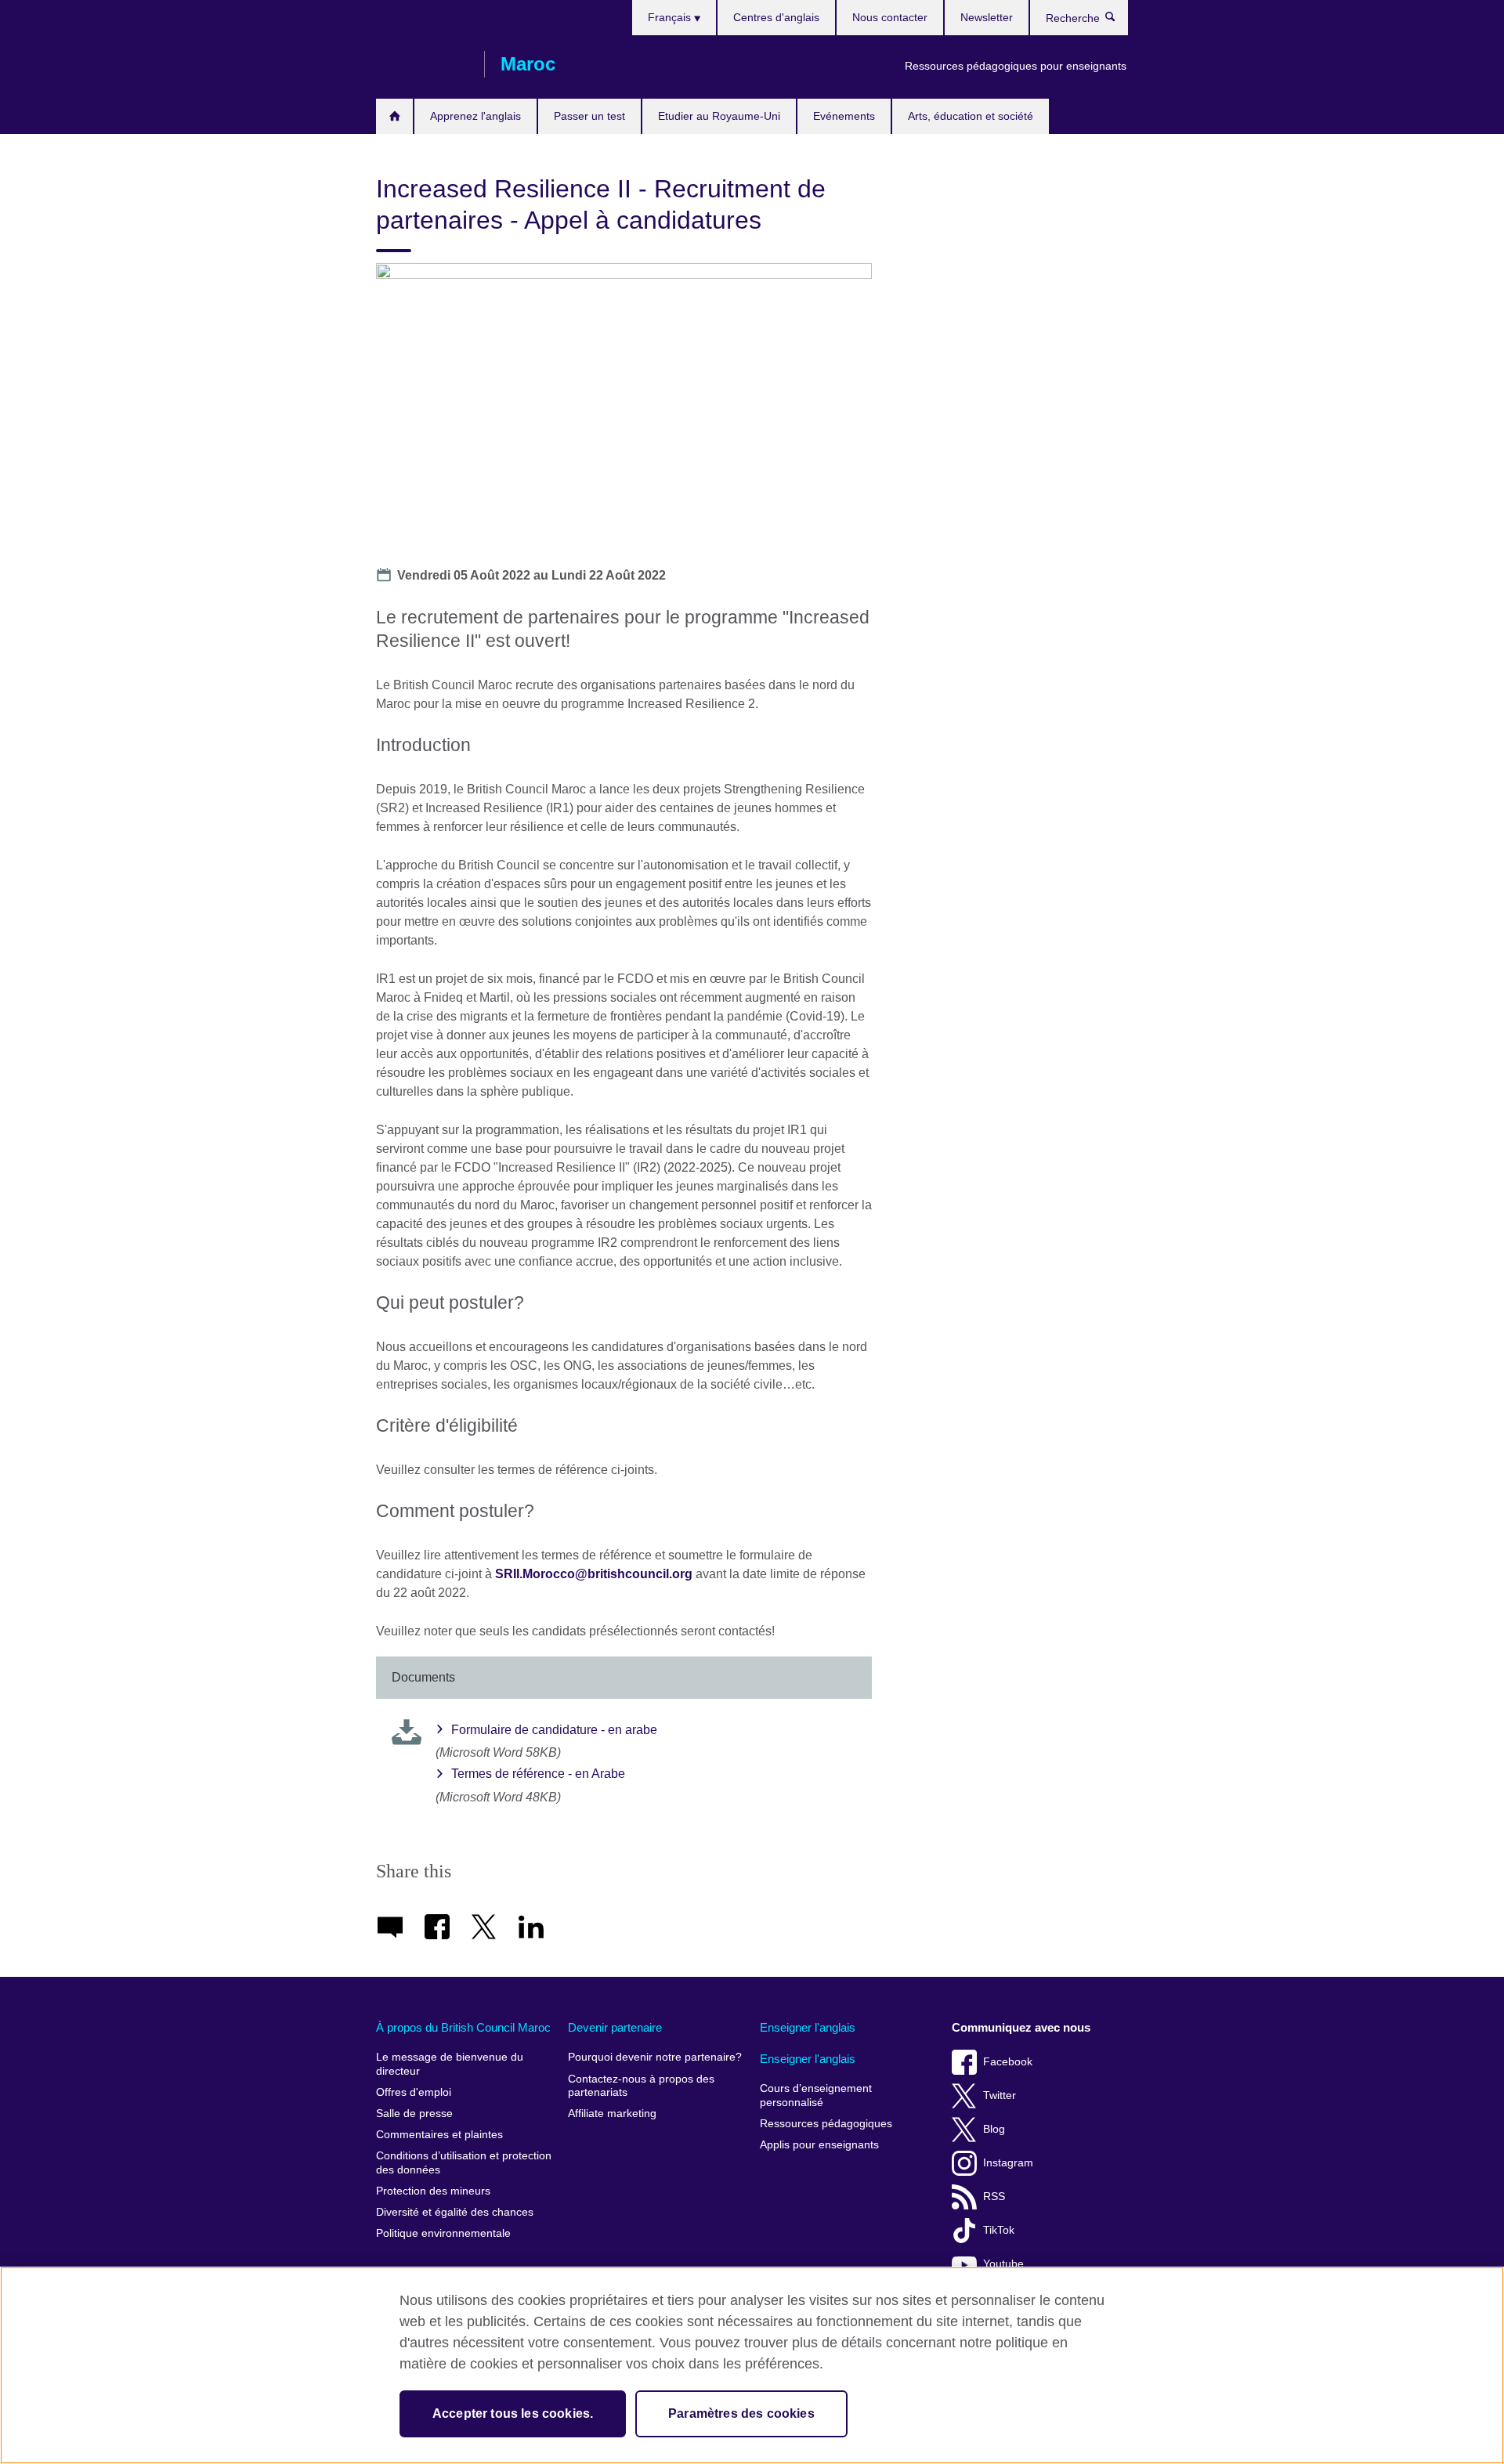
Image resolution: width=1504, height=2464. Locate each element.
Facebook (1008, 2062)
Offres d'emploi (414, 2092)
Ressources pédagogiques (826, 2124)
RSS (994, 2197)
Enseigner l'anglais (808, 2027)
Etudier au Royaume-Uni (719, 116)
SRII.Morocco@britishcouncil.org (594, 1574)
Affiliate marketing (612, 2114)
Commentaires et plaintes (439, 2135)
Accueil (394, 116)
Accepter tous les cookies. (513, 2413)
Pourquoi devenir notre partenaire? (655, 2057)
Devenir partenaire (615, 2027)
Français (671, 17)
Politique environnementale (443, 2233)
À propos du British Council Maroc (463, 2027)
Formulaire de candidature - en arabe (554, 1730)
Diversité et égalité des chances (455, 2212)
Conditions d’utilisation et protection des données (464, 2163)
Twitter (1000, 2095)
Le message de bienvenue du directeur (450, 2064)
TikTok (999, 2230)
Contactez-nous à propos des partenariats (641, 2086)
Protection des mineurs (433, 2191)
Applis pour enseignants (819, 2145)
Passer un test (589, 116)
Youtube (1003, 2264)
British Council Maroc (422, 64)
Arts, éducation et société (971, 116)
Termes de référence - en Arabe (538, 1774)
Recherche (1118, 20)
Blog (994, 2129)
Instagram (1008, 2163)
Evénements (844, 116)
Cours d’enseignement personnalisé (816, 2095)
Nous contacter (890, 17)
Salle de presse (414, 2114)
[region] (752, 2365)
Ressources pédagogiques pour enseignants (1016, 66)
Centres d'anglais (776, 17)
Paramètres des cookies (741, 2413)
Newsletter (987, 17)
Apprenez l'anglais (475, 116)
